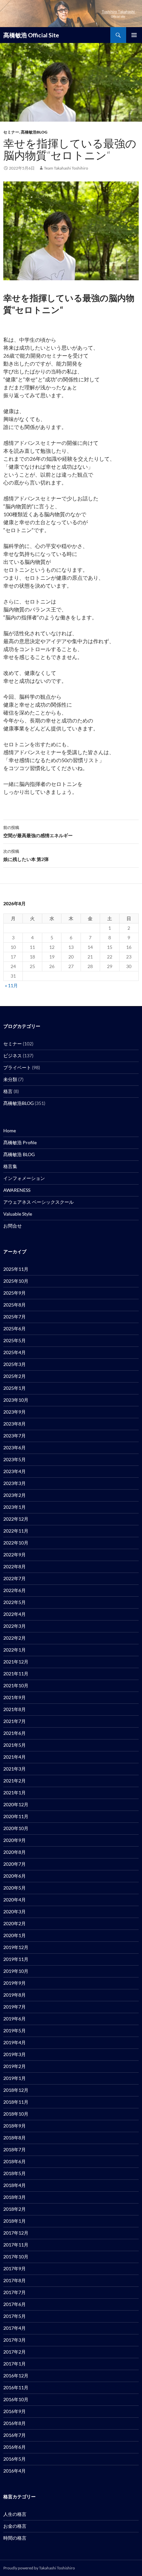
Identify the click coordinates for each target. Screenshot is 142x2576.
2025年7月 (15, 1317)
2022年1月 (15, 1650)
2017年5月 (15, 2316)
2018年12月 (16, 2090)
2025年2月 (15, 1376)
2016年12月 (16, 2376)
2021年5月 (15, 1745)
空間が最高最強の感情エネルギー (38, 832)
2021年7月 (15, 1721)
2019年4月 (15, 2042)
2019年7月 (15, 2007)
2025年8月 (15, 1305)
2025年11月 (16, 1269)
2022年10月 (16, 1543)
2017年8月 (15, 2280)
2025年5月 (15, 1340)
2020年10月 (16, 1828)
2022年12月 (16, 1519)
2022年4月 (15, 1614)
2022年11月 (16, 1531)
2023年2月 (15, 1495)
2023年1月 (15, 1507)
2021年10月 (16, 1685)
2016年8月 (15, 2423)
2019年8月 (15, 1995)
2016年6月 (15, 2447)
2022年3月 (15, 1626)
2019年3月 (15, 2054)
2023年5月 (15, 1459)
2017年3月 (15, 2340)
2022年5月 (15, 1602)
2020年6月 (15, 1876)
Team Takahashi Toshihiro (66, 168)
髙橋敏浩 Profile (20, 1142)
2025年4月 (15, 1352)
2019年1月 (15, 2078)
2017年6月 (15, 2304)
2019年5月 (15, 2030)
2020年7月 (15, 1864)
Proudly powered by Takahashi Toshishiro (39, 2568)
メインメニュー (134, 35)
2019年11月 (16, 1959)
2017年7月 (15, 2292)
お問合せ (13, 1226)
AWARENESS (17, 1190)
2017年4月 (15, 2328)
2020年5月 (15, 1888)
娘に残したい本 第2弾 (26, 855)
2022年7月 (15, 1578)
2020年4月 (15, 1900)
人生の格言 (15, 2514)
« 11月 (11, 985)
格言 (8, 1091)
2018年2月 (15, 2209)
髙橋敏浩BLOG (34, 132)
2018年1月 (15, 2221)
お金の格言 (15, 2526)
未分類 (10, 1079)
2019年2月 (15, 2066)
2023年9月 (15, 1412)
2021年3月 (15, 1769)
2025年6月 (15, 1328)
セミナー (11, 132)
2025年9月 (15, 1293)
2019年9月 (15, 1983)
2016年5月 (15, 2459)
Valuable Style (18, 1214)
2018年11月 (16, 2102)
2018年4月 (15, 2185)
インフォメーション (24, 1178)
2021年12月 (16, 1662)
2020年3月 (15, 1912)
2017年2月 (15, 2352)
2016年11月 (16, 2387)
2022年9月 (15, 1555)
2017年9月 (15, 2268)
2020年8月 (15, 1852)
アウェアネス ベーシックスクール (38, 1202)
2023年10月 (16, 1400)
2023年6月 (15, 1447)
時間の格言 (15, 2538)
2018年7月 (15, 2149)
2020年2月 (15, 1923)
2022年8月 (15, 1566)
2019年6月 (15, 2019)
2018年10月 (16, 2114)
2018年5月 (15, 2173)
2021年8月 (15, 1709)
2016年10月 (16, 2399)
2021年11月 (16, 1674)
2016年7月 (15, 2435)
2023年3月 (15, 1483)
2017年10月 (16, 2257)
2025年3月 (15, 1364)
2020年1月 (15, 1935)
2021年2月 (15, 1781)
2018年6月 (15, 2161)
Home (10, 1131)
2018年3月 (15, 2197)
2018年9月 (15, 2126)
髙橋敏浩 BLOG (19, 1154)
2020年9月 (15, 1840)
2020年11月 (16, 1816)
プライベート (17, 1067)
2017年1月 (15, 2364)
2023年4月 (15, 1471)
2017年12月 (16, 2233)
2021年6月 (15, 1733)
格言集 (10, 1166)
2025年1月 (15, 1388)
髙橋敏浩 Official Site (31, 35)
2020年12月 (16, 1804)
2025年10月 (16, 1281)
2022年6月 (15, 1590)
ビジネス (13, 1055)
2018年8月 (15, 2138)
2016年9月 (15, 2411)
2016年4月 (15, 2471)
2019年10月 (16, 1971)
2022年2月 (15, 1638)
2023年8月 (15, 1424)
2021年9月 (15, 1697)
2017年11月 (16, 2245)
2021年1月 (15, 1793)
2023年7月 (15, 1436)
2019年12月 (16, 1947)
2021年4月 (15, 1757)
